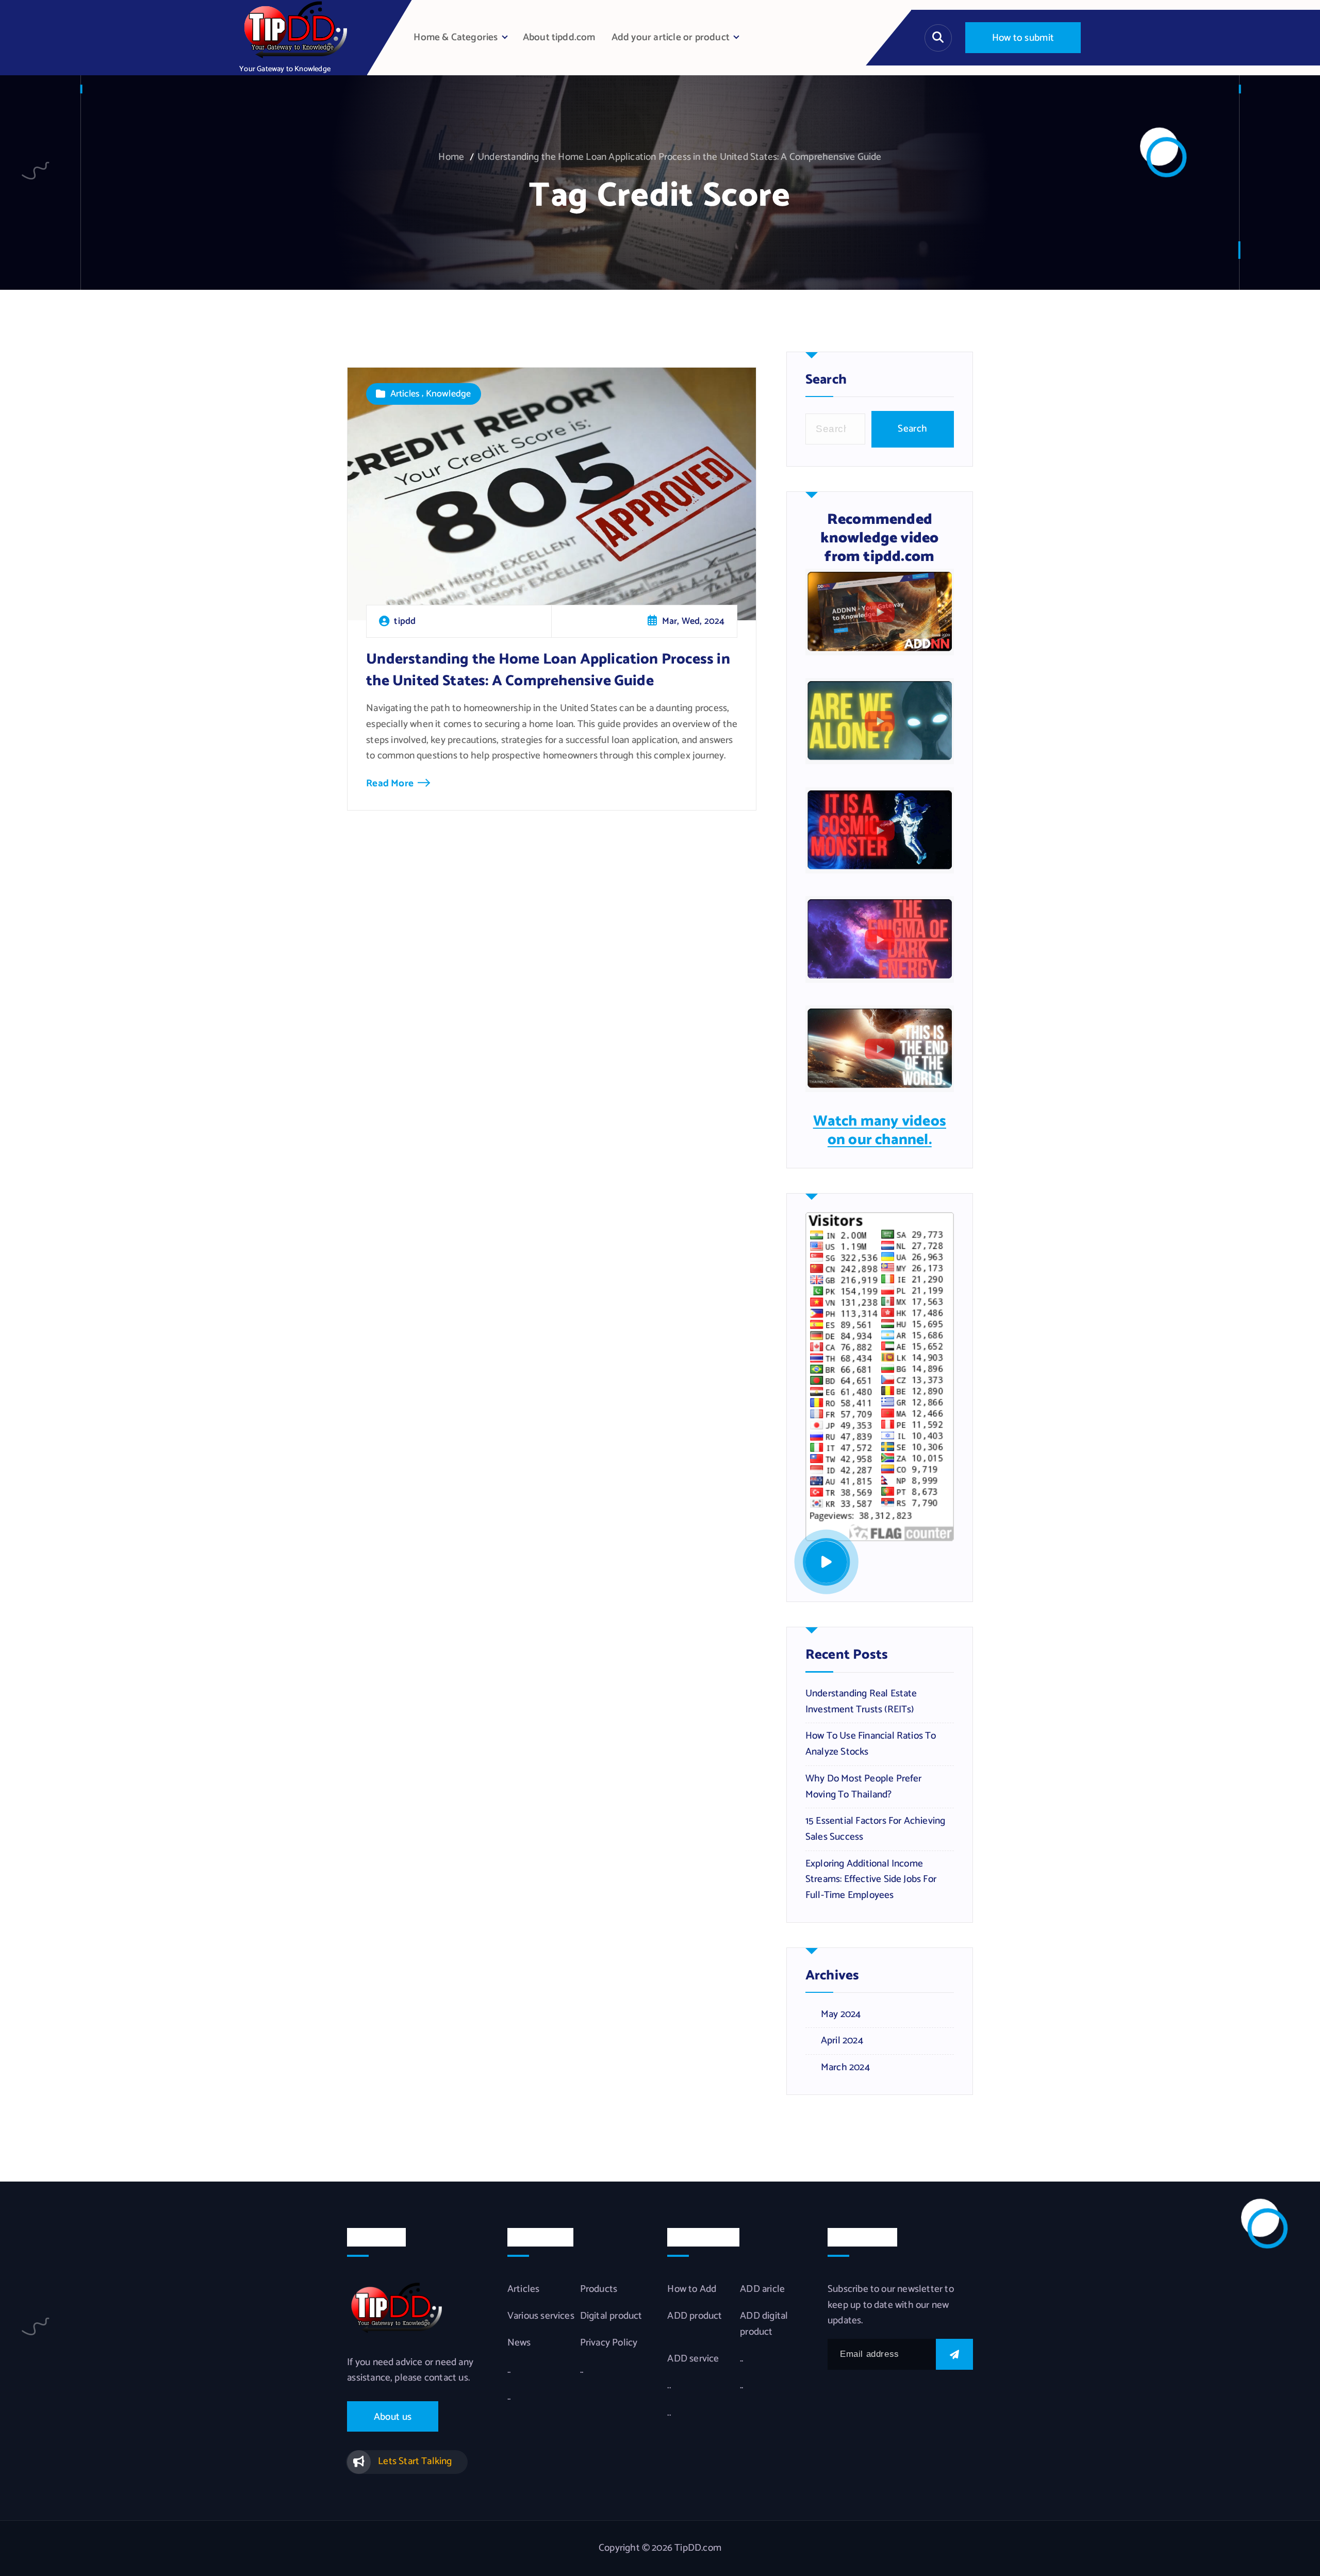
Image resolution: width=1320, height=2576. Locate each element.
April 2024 (842, 2041)
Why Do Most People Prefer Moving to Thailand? (864, 1787)
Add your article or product (671, 37)
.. (509, 2370)
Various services (541, 2316)
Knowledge (449, 394)
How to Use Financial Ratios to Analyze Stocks (871, 1744)
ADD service (693, 2359)
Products (599, 2289)
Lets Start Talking (415, 2461)
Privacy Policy (609, 2343)
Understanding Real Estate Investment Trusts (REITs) (861, 1702)
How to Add (692, 2289)
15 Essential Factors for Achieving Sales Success (876, 1829)
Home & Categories (456, 37)
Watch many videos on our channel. (880, 1131)
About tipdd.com (559, 37)
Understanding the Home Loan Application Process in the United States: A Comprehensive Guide (679, 157)
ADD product (695, 2316)
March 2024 (845, 2068)
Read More (390, 783)
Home (451, 157)
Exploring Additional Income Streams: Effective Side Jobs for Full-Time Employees (871, 1880)
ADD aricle (762, 2289)
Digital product (611, 2316)
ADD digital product (764, 2324)
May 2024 (841, 2014)
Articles (405, 394)
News (519, 2343)
